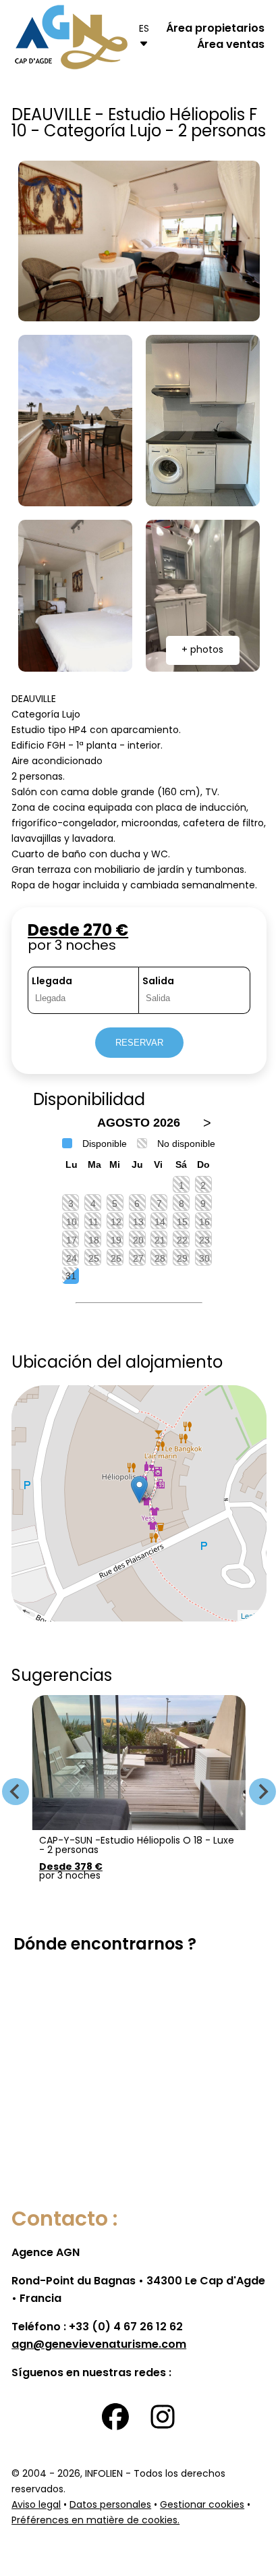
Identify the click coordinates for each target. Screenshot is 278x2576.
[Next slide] (262, 1792)
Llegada (52, 982)
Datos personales (110, 2505)
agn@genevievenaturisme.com (99, 2345)
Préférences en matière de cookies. (95, 2521)
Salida (158, 982)
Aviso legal (36, 2505)
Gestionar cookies (202, 2505)
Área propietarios (215, 29)
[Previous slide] (16, 1792)
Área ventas (231, 45)
